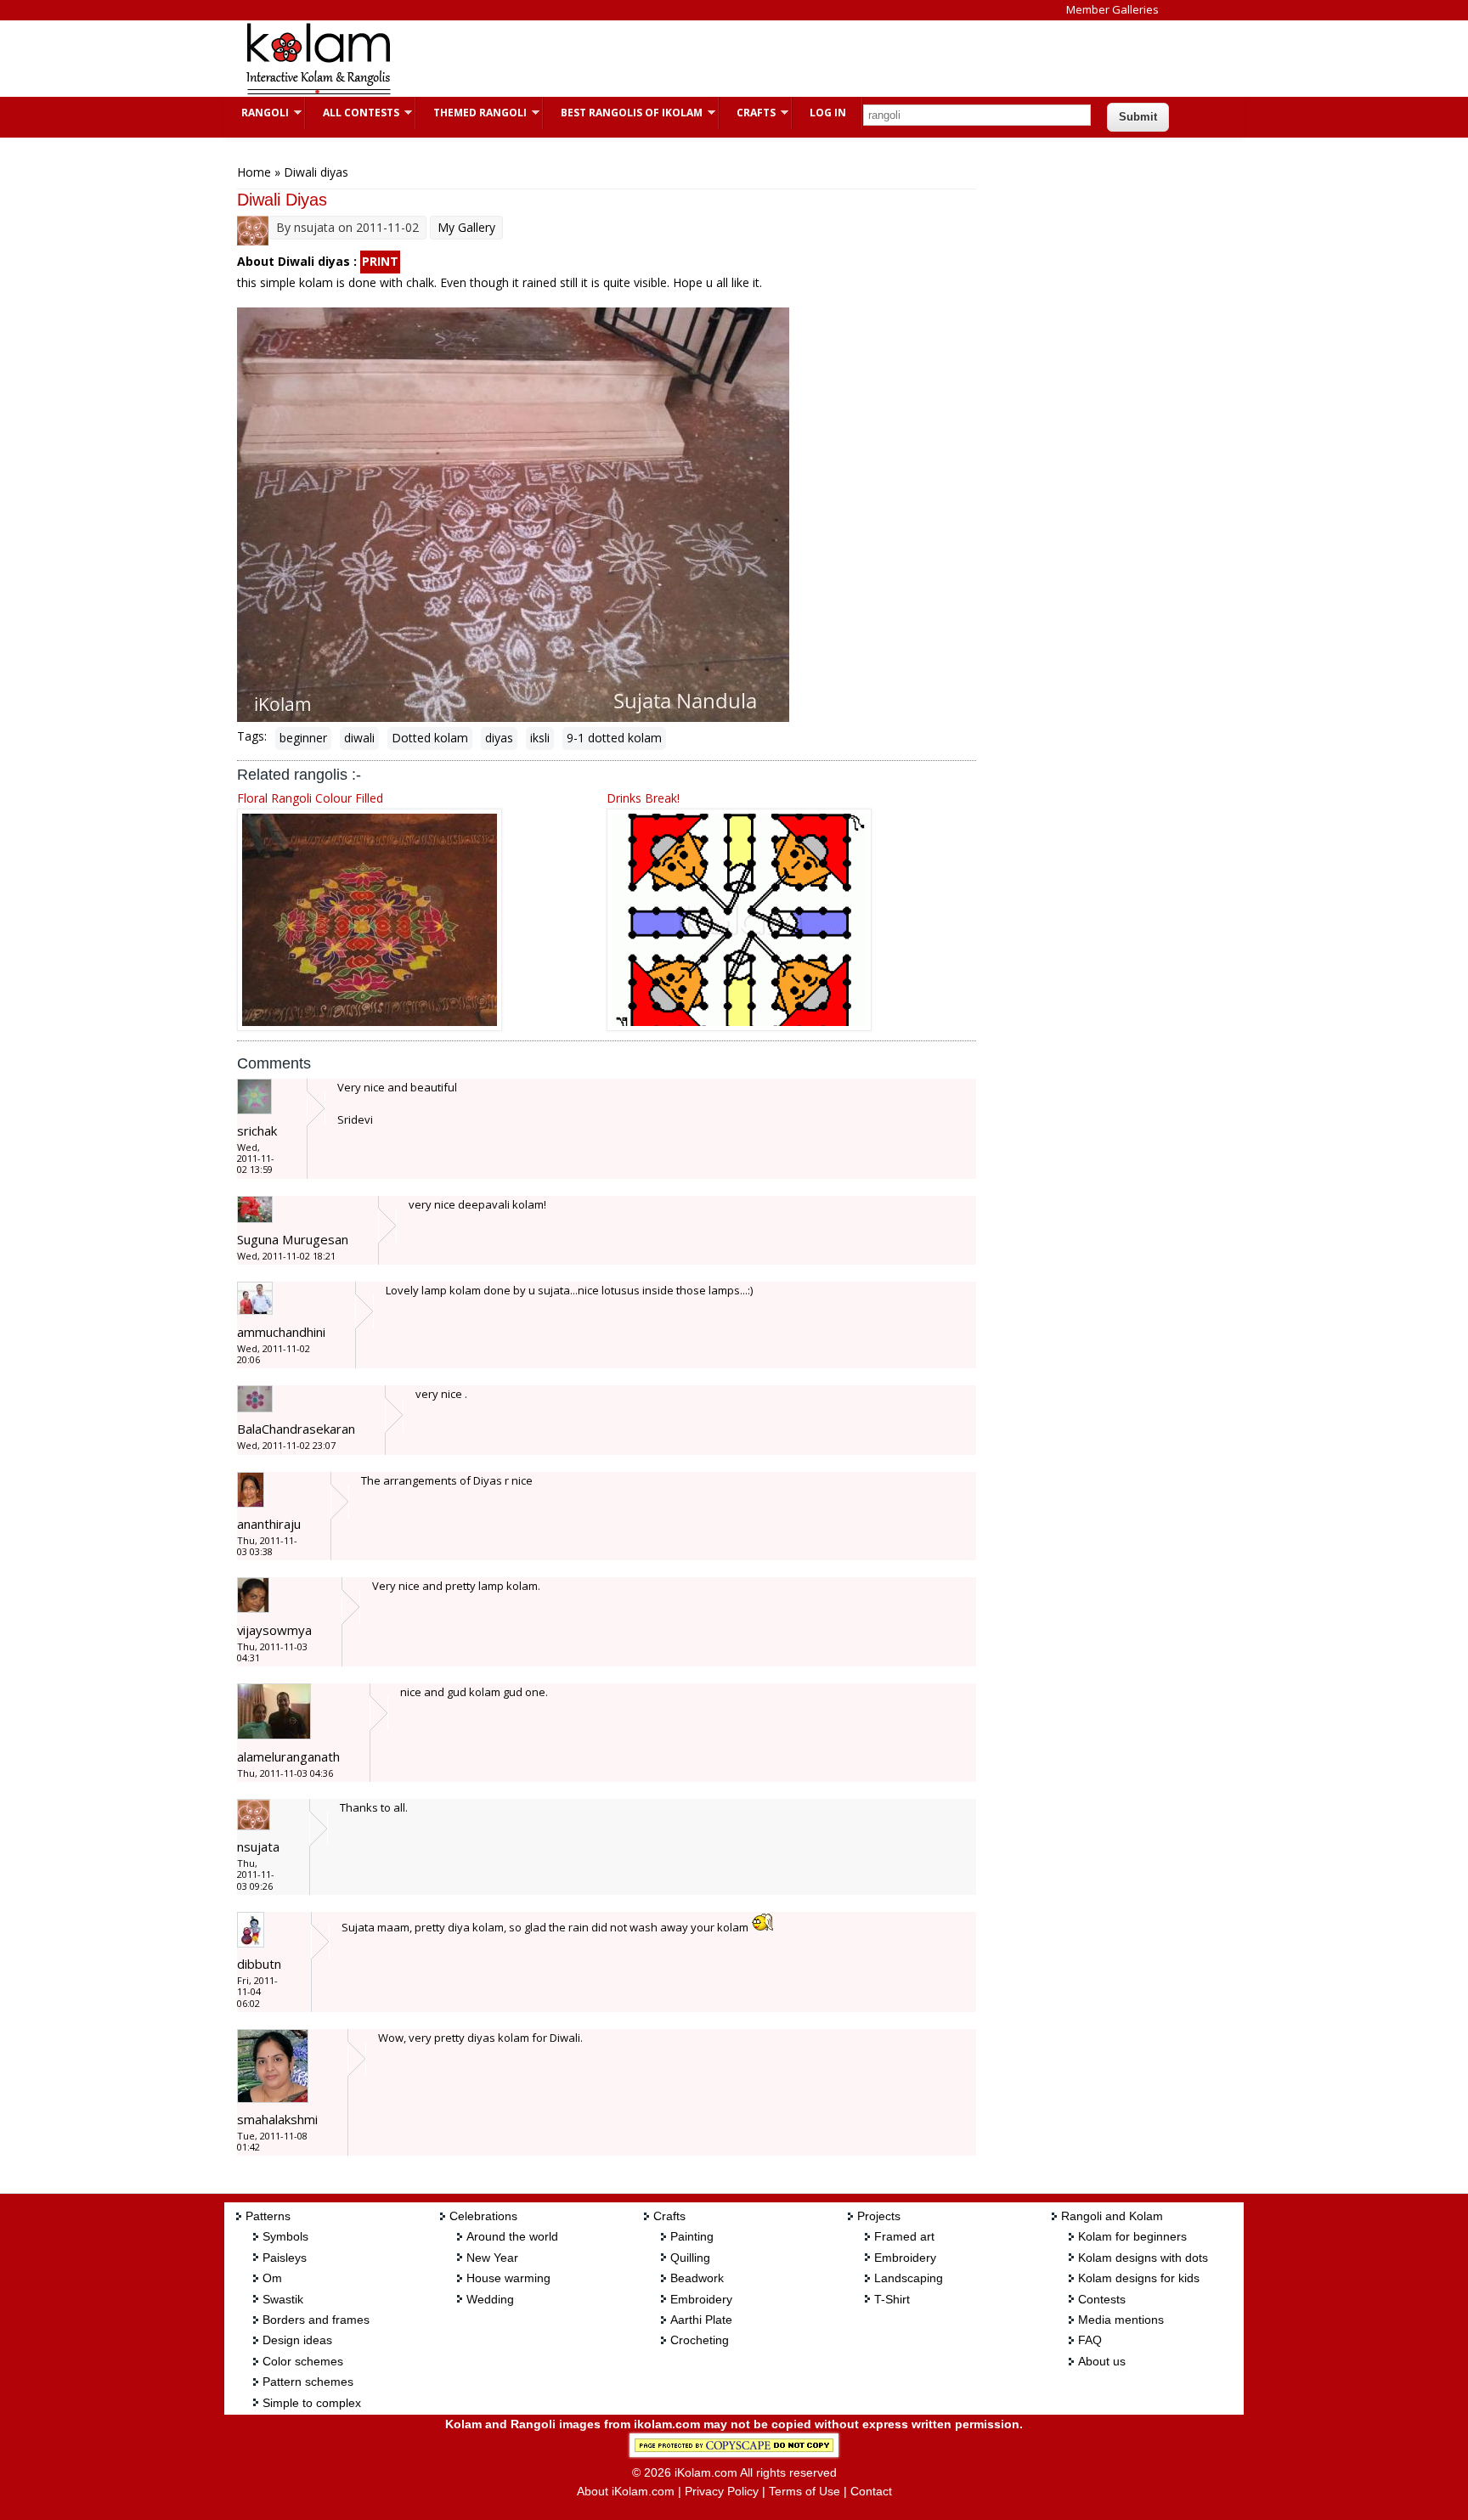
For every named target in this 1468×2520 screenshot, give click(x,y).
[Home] (318, 92)
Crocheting (700, 2340)
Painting (692, 2236)
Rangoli (257, 113)
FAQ (1090, 2340)
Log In (828, 113)
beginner (303, 738)
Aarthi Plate (701, 2320)
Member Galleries (1112, 9)
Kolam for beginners (1132, 2236)
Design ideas (297, 2340)
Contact (871, 2491)
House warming (508, 2278)
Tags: (252, 736)
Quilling (690, 2258)
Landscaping (909, 2278)
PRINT (380, 261)
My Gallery (466, 227)
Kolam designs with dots (1143, 2258)
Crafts (748, 113)
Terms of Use (805, 2491)
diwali (359, 738)
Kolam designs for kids (1139, 2278)
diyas (499, 738)
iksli (540, 738)
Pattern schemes (308, 2382)
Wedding (490, 2299)
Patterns (268, 2216)
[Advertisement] (720, 59)
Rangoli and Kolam (1112, 2216)
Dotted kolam (430, 738)
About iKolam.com (626, 2491)
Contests (1102, 2299)
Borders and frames (316, 2320)
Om (272, 2278)
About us (1102, 2361)
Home (254, 172)
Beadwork (697, 2278)
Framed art (904, 2236)
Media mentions (1121, 2320)
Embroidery (701, 2299)
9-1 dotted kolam (614, 738)
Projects (879, 2216)
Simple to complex (312, 2403)
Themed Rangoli (471, 113)
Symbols (285, 2236)
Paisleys (285, 2258)
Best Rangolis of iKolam (623, 113)
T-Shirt (892, 2299)
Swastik (283, 2299)
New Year (492, 2258)
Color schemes (303, 2361)
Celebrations (483, 2216)
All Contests (353, 113)
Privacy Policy (722, 2491)
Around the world (512, 2236)
